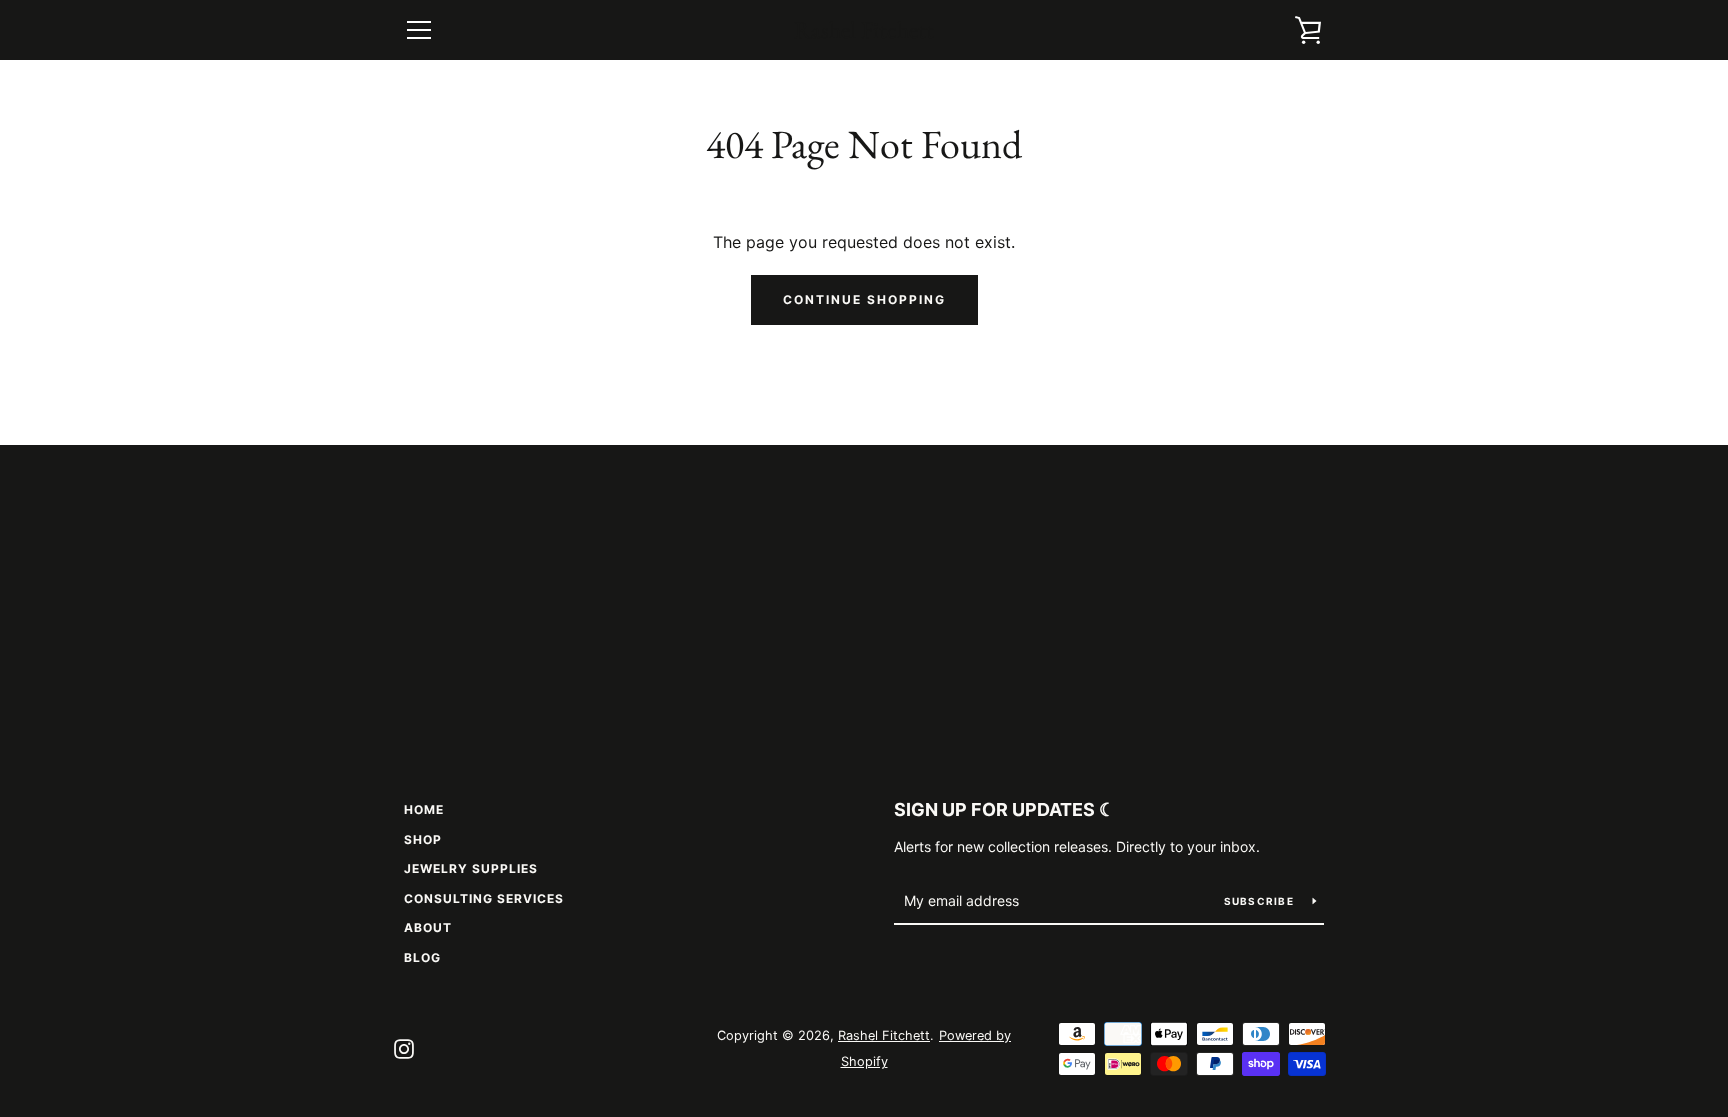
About (428, 927)
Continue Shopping (864, 299)
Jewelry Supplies (471, 868)
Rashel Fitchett (864, 30)
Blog (422, 957)
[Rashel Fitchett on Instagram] (404, 1047)
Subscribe (1261, 901)
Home (424, 809)
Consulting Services (484, 898)
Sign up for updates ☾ (1004, 809)
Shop (423, 839)
